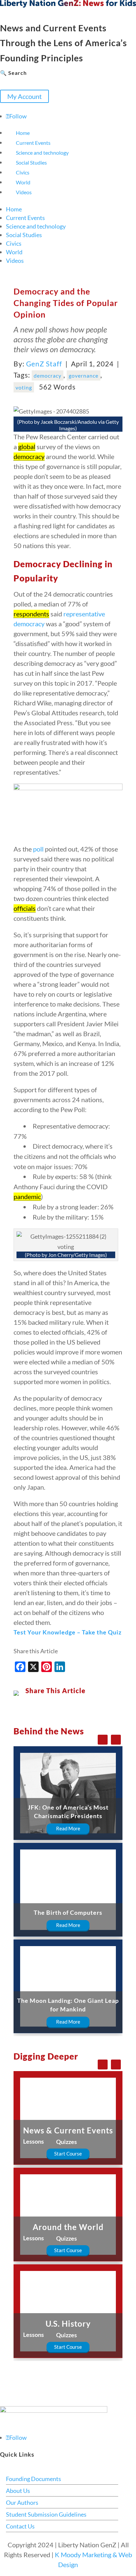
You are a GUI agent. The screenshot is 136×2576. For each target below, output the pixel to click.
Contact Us (20, 2526)
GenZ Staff (44, 364)
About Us (18, 2491)
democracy (48, 375)
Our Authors (22, 2502)
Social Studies (31, 162)
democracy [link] (29, 456)
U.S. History (68, 2324)
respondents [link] (31, 614)
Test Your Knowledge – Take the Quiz (68, 1632)
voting (24, 387)
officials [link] (25, 908)
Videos (24, 192)
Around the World (68, 2227)
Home (23, 133)
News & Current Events (68, 2130)
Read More (68, 1828)
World (23, 182)
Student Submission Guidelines (46, 2514)
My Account (24, 96)
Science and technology (42, 153)
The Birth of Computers (68, 1912)
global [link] (27, 447)
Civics (23, 172)
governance (84, 375)
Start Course (68, 2154)
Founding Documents (34, 2479)
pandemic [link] (27, 1196)
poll (38, 849)
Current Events (33, 143)
